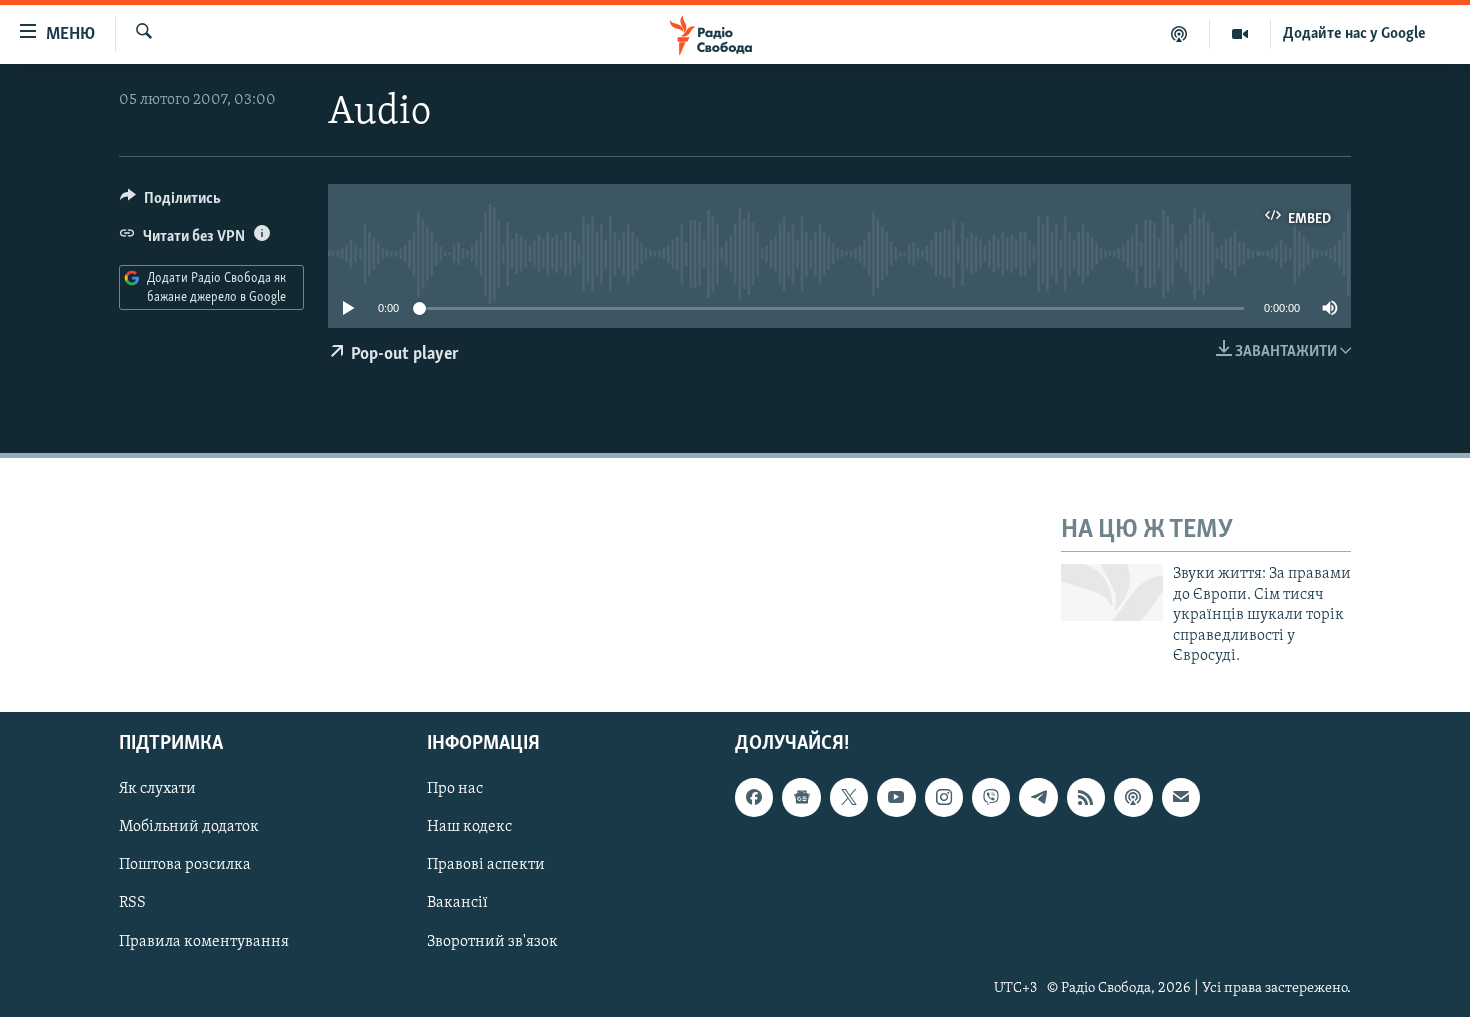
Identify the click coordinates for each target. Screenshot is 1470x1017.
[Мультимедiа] (1240, 34)
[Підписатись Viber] (991, 798)
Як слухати (157, 790)
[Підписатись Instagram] (944, 798)
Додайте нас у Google (1354, 34)
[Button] (170, 203)
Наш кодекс (469, 828)
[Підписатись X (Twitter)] (849, 798)
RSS (132, 904)
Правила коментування (204, 942)
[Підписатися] (1181, 798)
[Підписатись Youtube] (896, 798)
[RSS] (1086, 798)
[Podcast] (1133, 798)
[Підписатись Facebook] (754, 798)
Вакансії (457, 904)
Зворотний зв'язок (492, 942)
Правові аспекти (486, 866)
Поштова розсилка (185, 866)
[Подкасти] (1179, 34)
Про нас (455, 790)
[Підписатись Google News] (801, 798)
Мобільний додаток (189, 828)
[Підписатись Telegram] (1038, 798)
